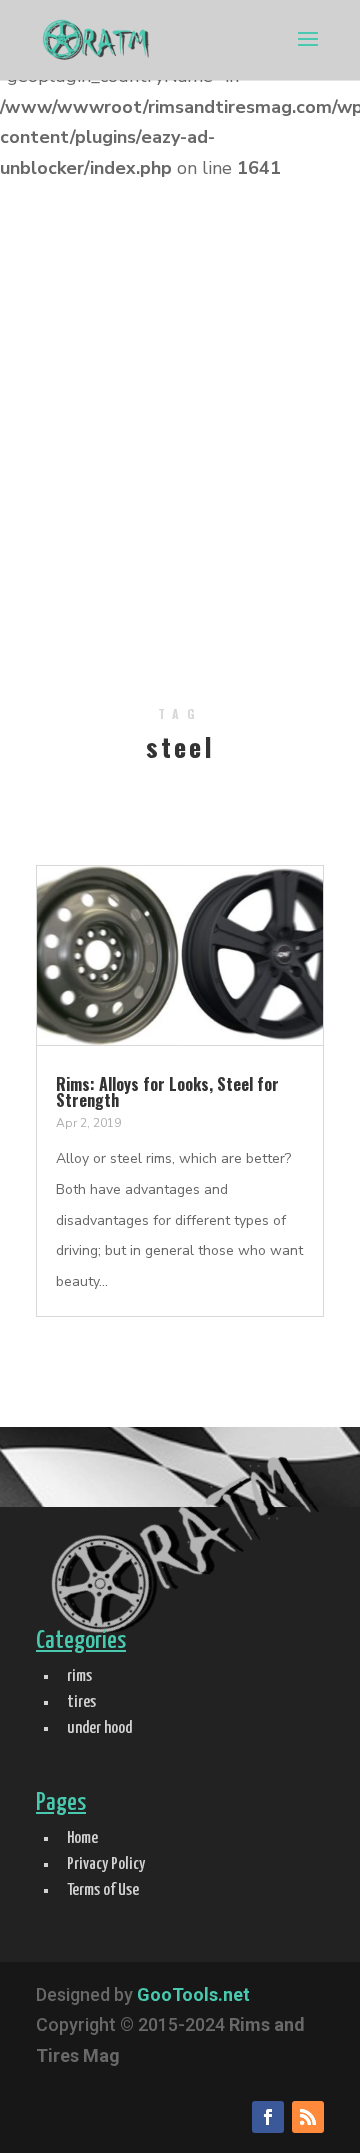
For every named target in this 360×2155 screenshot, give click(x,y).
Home (82, 1838)
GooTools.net (193, 1994)
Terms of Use (103, 1890)
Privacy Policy (106, 1864)
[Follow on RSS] (308, 2117)
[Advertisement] (180, 452)
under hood (99, 1728)
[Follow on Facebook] (268, 2117)
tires (81, 1702)
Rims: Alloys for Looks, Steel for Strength (167, 1092)
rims (79, 1676)
